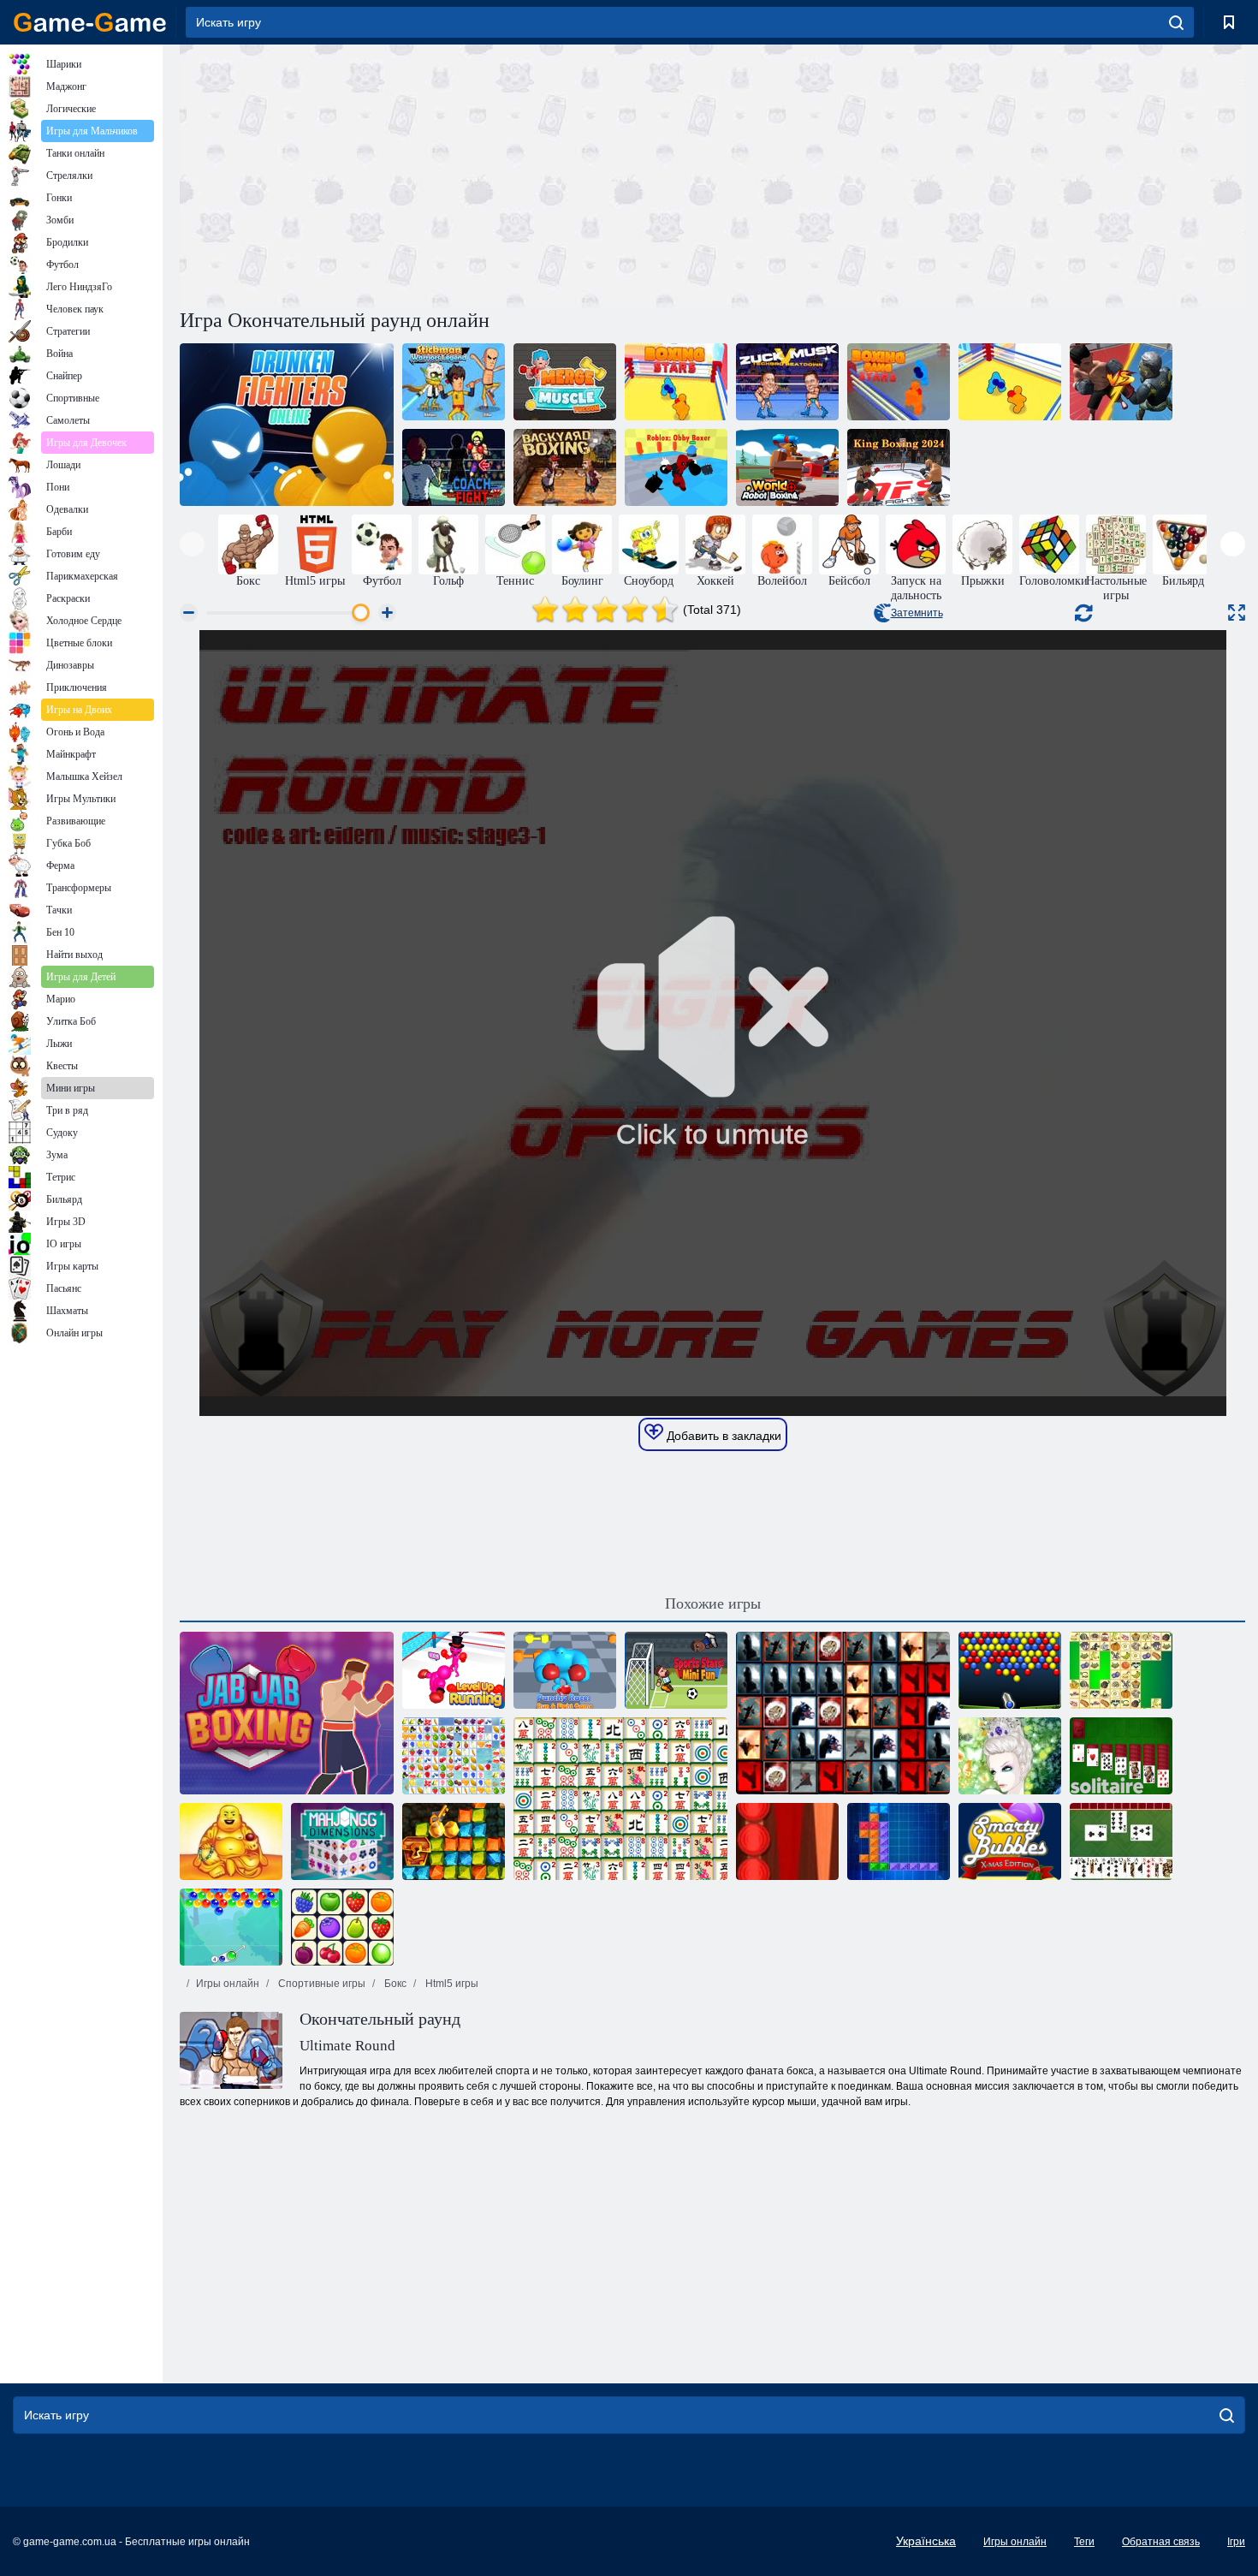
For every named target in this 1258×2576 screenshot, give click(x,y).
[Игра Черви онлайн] (1121, 1841)
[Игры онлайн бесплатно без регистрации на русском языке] (90, 22)
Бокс (394, 1984)
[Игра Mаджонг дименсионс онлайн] (342, 1841)
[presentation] (192, 544)
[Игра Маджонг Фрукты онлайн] (454, 1756)
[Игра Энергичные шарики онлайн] (1010, 1670)
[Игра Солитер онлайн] (1121, 1756)
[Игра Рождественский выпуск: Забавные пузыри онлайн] (1010, 1841)
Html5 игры (451, 1984)
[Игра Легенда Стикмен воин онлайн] (454, 382)
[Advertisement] (446, 174)
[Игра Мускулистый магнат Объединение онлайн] (565, 382)
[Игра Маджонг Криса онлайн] (1121, 1670)
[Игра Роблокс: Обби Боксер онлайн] (676, 467)
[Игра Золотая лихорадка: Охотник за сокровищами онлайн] (454, 1841)
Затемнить (917, 613)
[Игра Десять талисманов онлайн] (231, 1841)
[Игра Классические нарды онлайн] (787, 1841)
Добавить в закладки (722, 1436)
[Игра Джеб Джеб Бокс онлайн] (287, 1713)
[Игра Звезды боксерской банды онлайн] (899, 382)
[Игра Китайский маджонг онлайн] (620, 1799)
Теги (1084, 2542)
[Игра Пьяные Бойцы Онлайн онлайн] (287, 425)
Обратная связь (1161, 2542)
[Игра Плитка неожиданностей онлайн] (843, 1713)
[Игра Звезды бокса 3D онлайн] (1010, 382)
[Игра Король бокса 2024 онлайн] (899, 467)
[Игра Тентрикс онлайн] (899, 1841)
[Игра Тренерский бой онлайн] (454, 467)
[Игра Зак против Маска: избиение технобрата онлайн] (787, 382)
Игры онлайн (228, 1984)
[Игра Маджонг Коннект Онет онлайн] (342, 1927)
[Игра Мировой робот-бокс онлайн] (787, 467)
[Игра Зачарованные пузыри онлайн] (231, 1927)
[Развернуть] (1237, 613)
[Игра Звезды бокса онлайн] (676, 382)
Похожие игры (713, 1603)
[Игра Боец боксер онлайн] (1121, 382)
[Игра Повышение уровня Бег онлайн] (454, 1670)
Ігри (1236, 2542)
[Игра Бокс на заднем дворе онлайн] (565, 467)
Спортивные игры (320, 1984)
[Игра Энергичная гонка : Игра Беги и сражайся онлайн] (565, 1670)
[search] (1176, 22)
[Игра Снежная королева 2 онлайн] (1010, 1756)
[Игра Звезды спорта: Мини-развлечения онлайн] (676, 1670)
